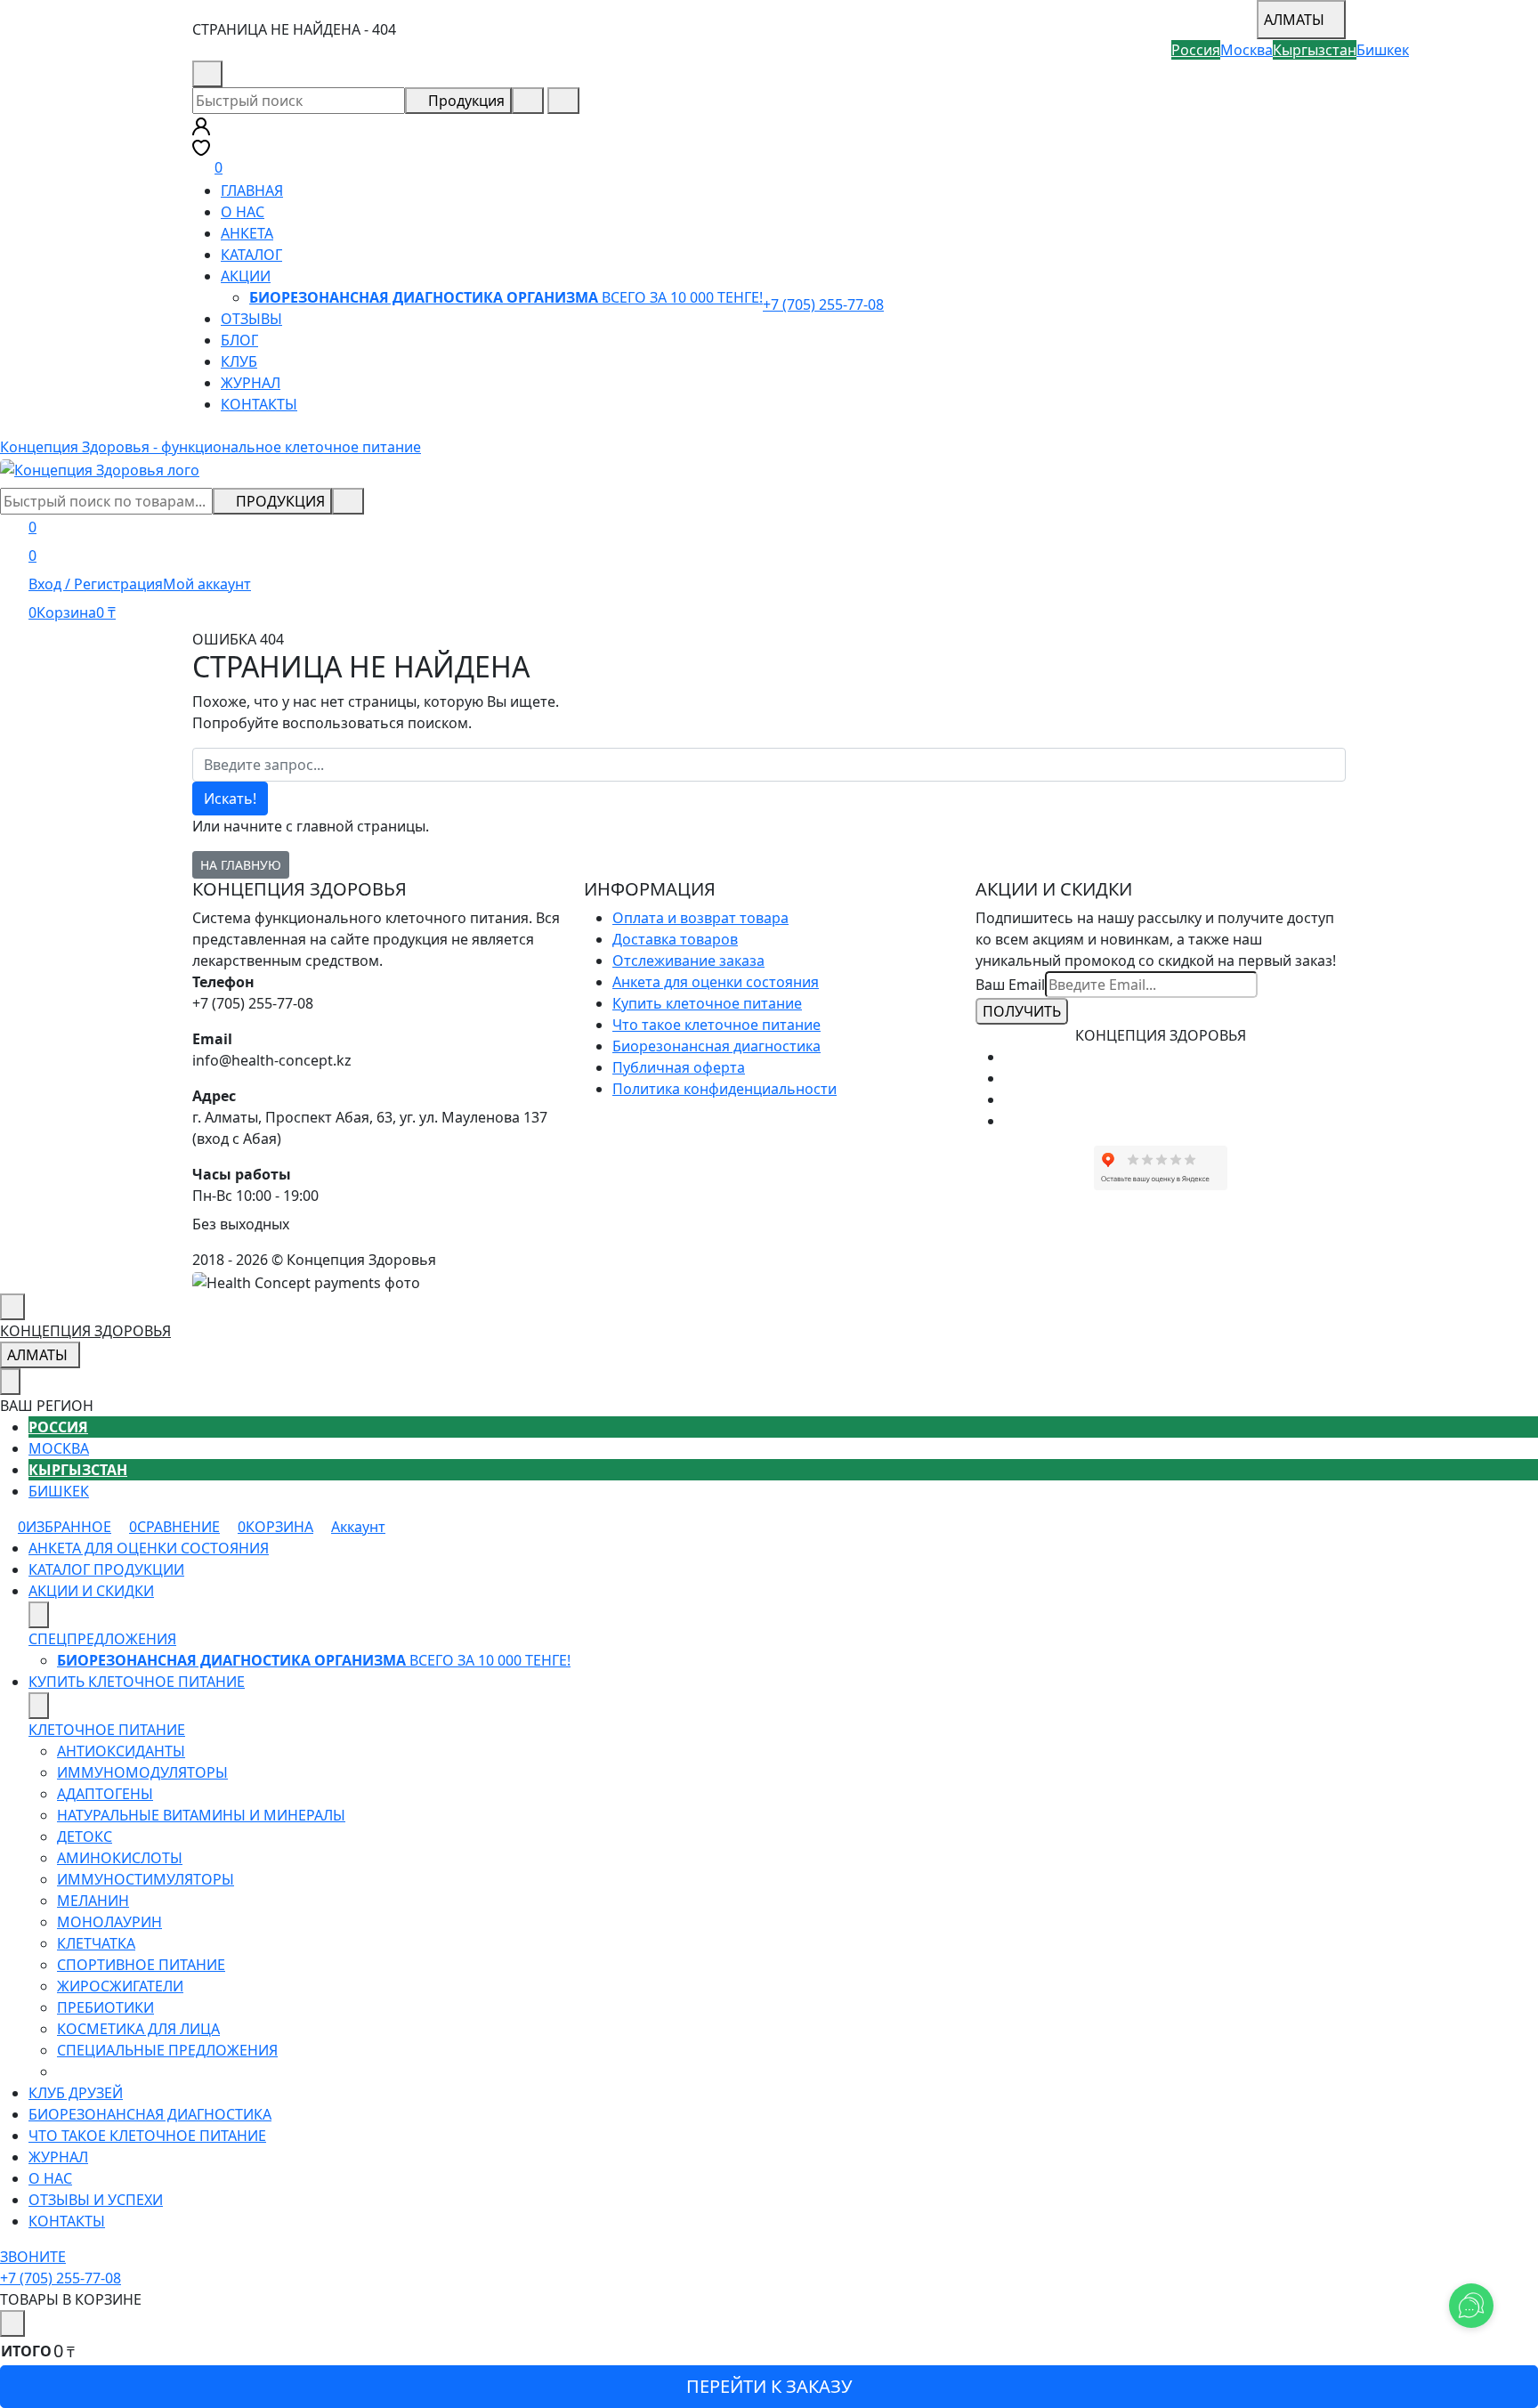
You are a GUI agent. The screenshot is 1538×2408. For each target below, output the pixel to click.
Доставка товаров (675, 939)
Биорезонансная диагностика (716, 1046)
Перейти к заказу (769, 2386)
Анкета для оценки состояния (716, 982)
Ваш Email (1010, 985)
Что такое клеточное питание (716, 1025)
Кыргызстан (78, 1470)
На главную (241, 865)
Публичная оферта (679, 1067)
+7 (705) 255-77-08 (294, 74)
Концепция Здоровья (85, 1331)
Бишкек (59, 1491)
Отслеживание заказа (688, 961)
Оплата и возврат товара (700, 918)
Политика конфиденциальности (724, 1089)
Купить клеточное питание (707, 1003)
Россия (58, 1427)
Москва (59, 1448)
